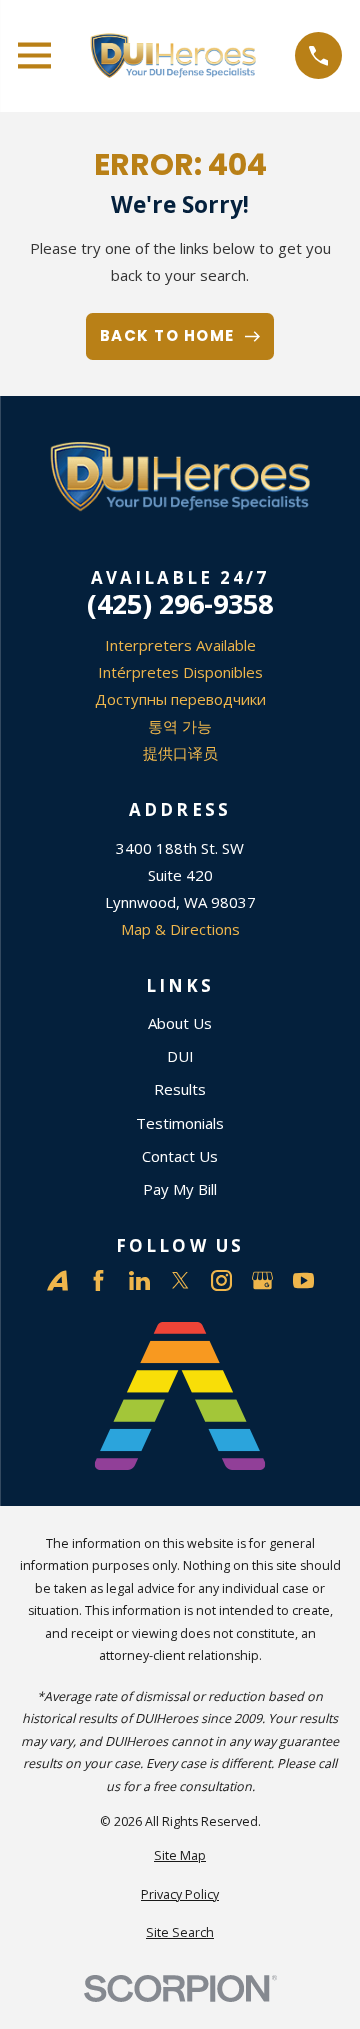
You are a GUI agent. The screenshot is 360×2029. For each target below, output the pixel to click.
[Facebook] (98, 1280)
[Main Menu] (34, 55)
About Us (180, 1023)
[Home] (173, 56)
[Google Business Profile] (262, 1280)
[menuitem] (180, 1856)
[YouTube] (303, 1280)
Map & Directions (180, 929)
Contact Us (180, 1156)
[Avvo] (57, 1280)
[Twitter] (180, 1280)
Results (180, 1089)
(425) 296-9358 (180, 603)
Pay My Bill (180, 1189)
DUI (180, 1056)
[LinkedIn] (139, 1280)
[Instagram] (221, 1280)
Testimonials (180, 1123)
